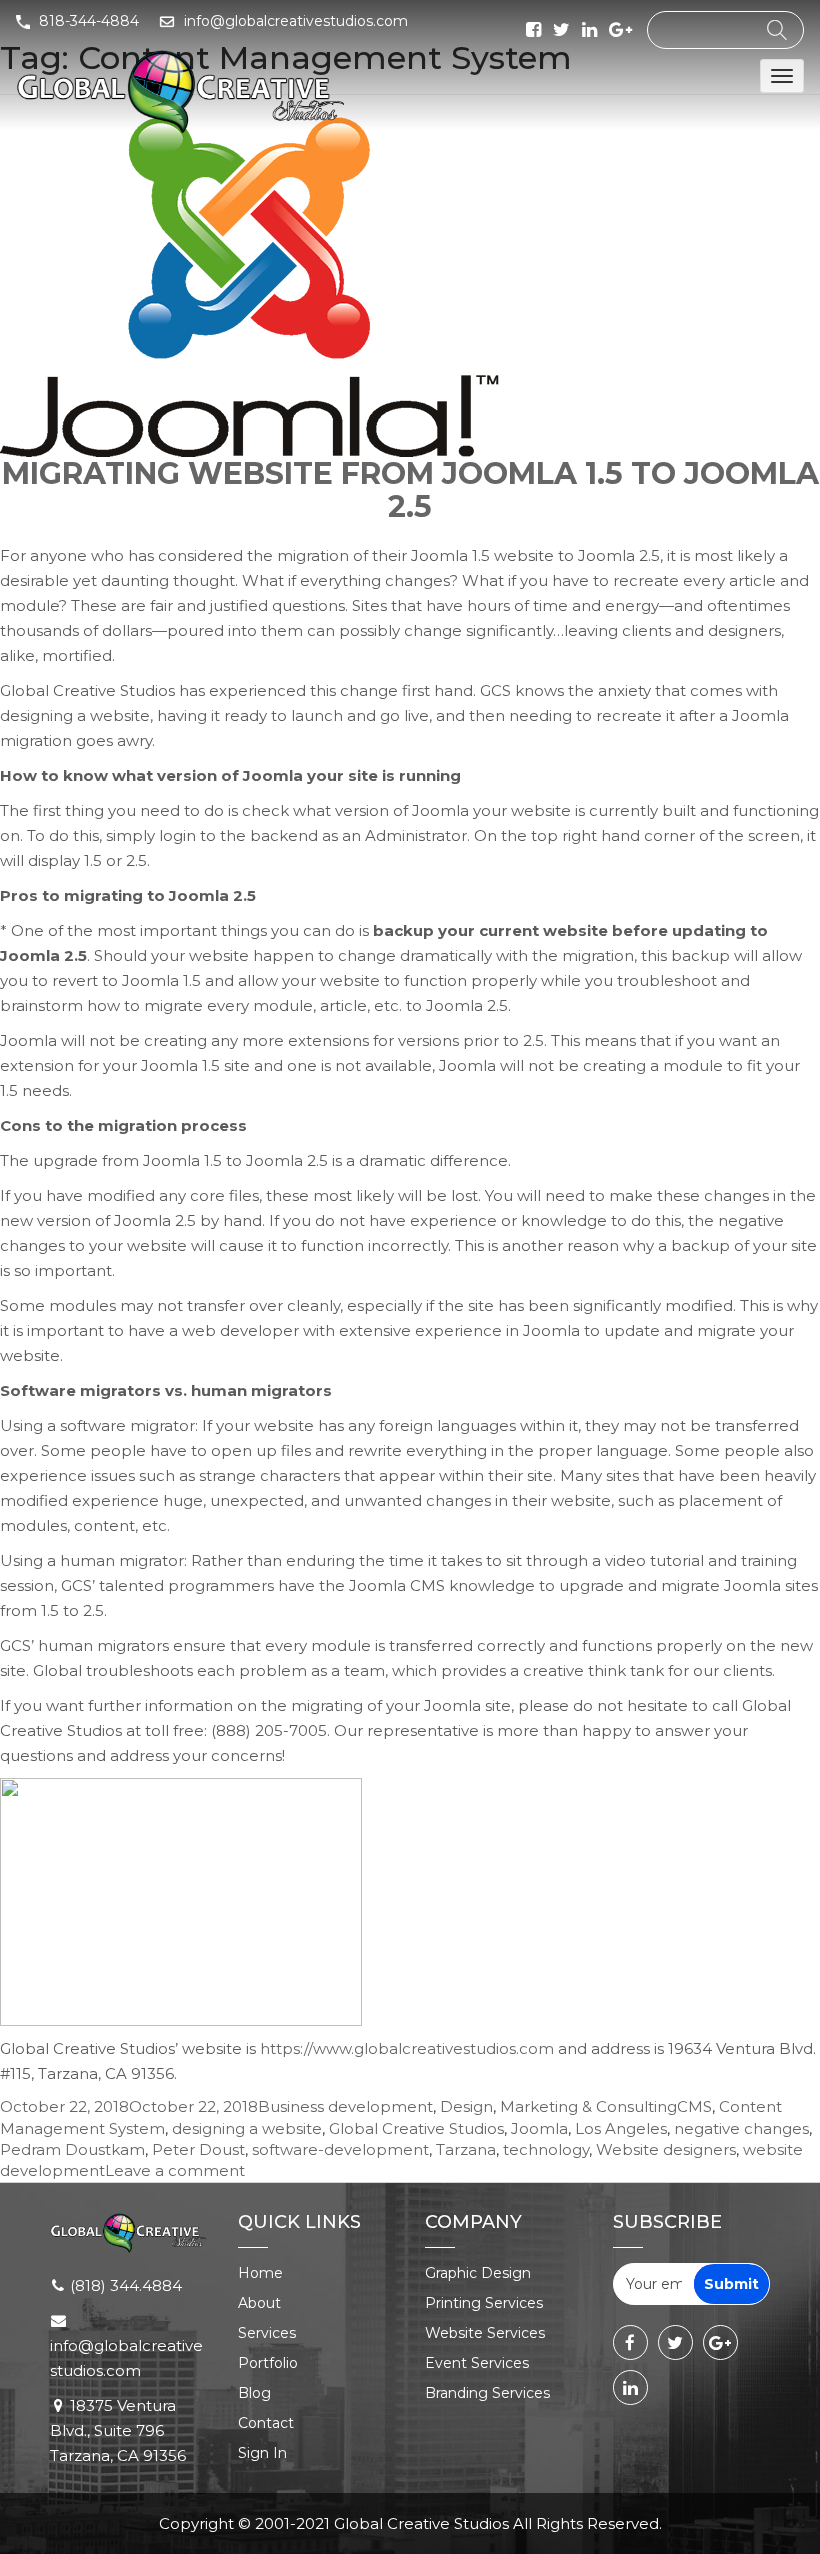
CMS (694, 2106)
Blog (254, 2393)
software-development (340, 2149)
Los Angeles (621, 2128)
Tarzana (466, 2149)
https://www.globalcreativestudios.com (407, 2048)
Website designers (666, 2149)
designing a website (247, 2128)
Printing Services (484, 2303)
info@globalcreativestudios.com (296, 21)
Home (260, 2273)
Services (267, 2333)
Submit (731, 2284)
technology (546, 2149)
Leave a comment (175, 2170)
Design (466, 2106)
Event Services (477, 2363)
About (259, 2303)
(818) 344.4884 (126, 2285)
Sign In (262, 2453)
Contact (266, 2423)
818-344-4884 (89, 21)
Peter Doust (198, 2149)
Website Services (485, 2333)
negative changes (741, 2128)
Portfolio (268, 2363)
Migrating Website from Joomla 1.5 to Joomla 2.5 (410, 490)
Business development (345, 2106)
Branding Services (487, 2393)
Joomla (539, 2128)
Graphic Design (478, 2273)
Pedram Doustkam (72, 2149)
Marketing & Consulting (588, 2106)
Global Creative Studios (416, 2128)
